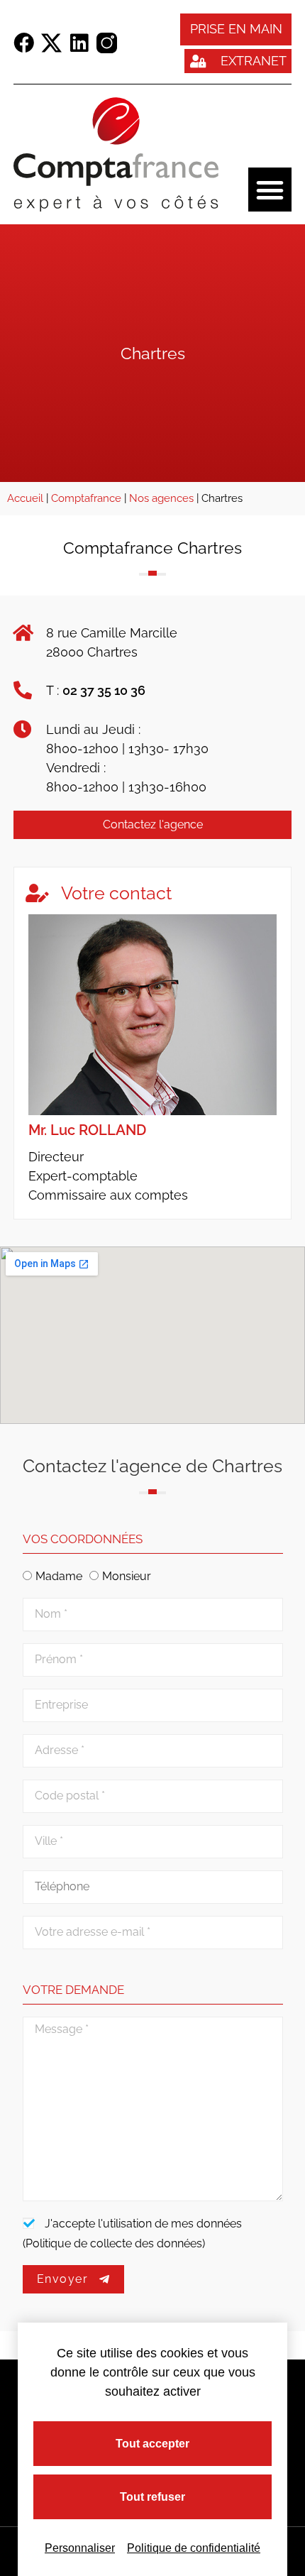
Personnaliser (80, 2548)
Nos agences (161, 498)
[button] (270, 190)
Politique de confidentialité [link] (194, 2548)
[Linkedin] (79, 43)
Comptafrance (86, 498)
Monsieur (127, 1576)
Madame (59, 1576)
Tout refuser (152, 2497)
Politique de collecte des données (114, 2243)
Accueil (25, 498)
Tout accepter (152, 2444)
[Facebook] (24, 43)
